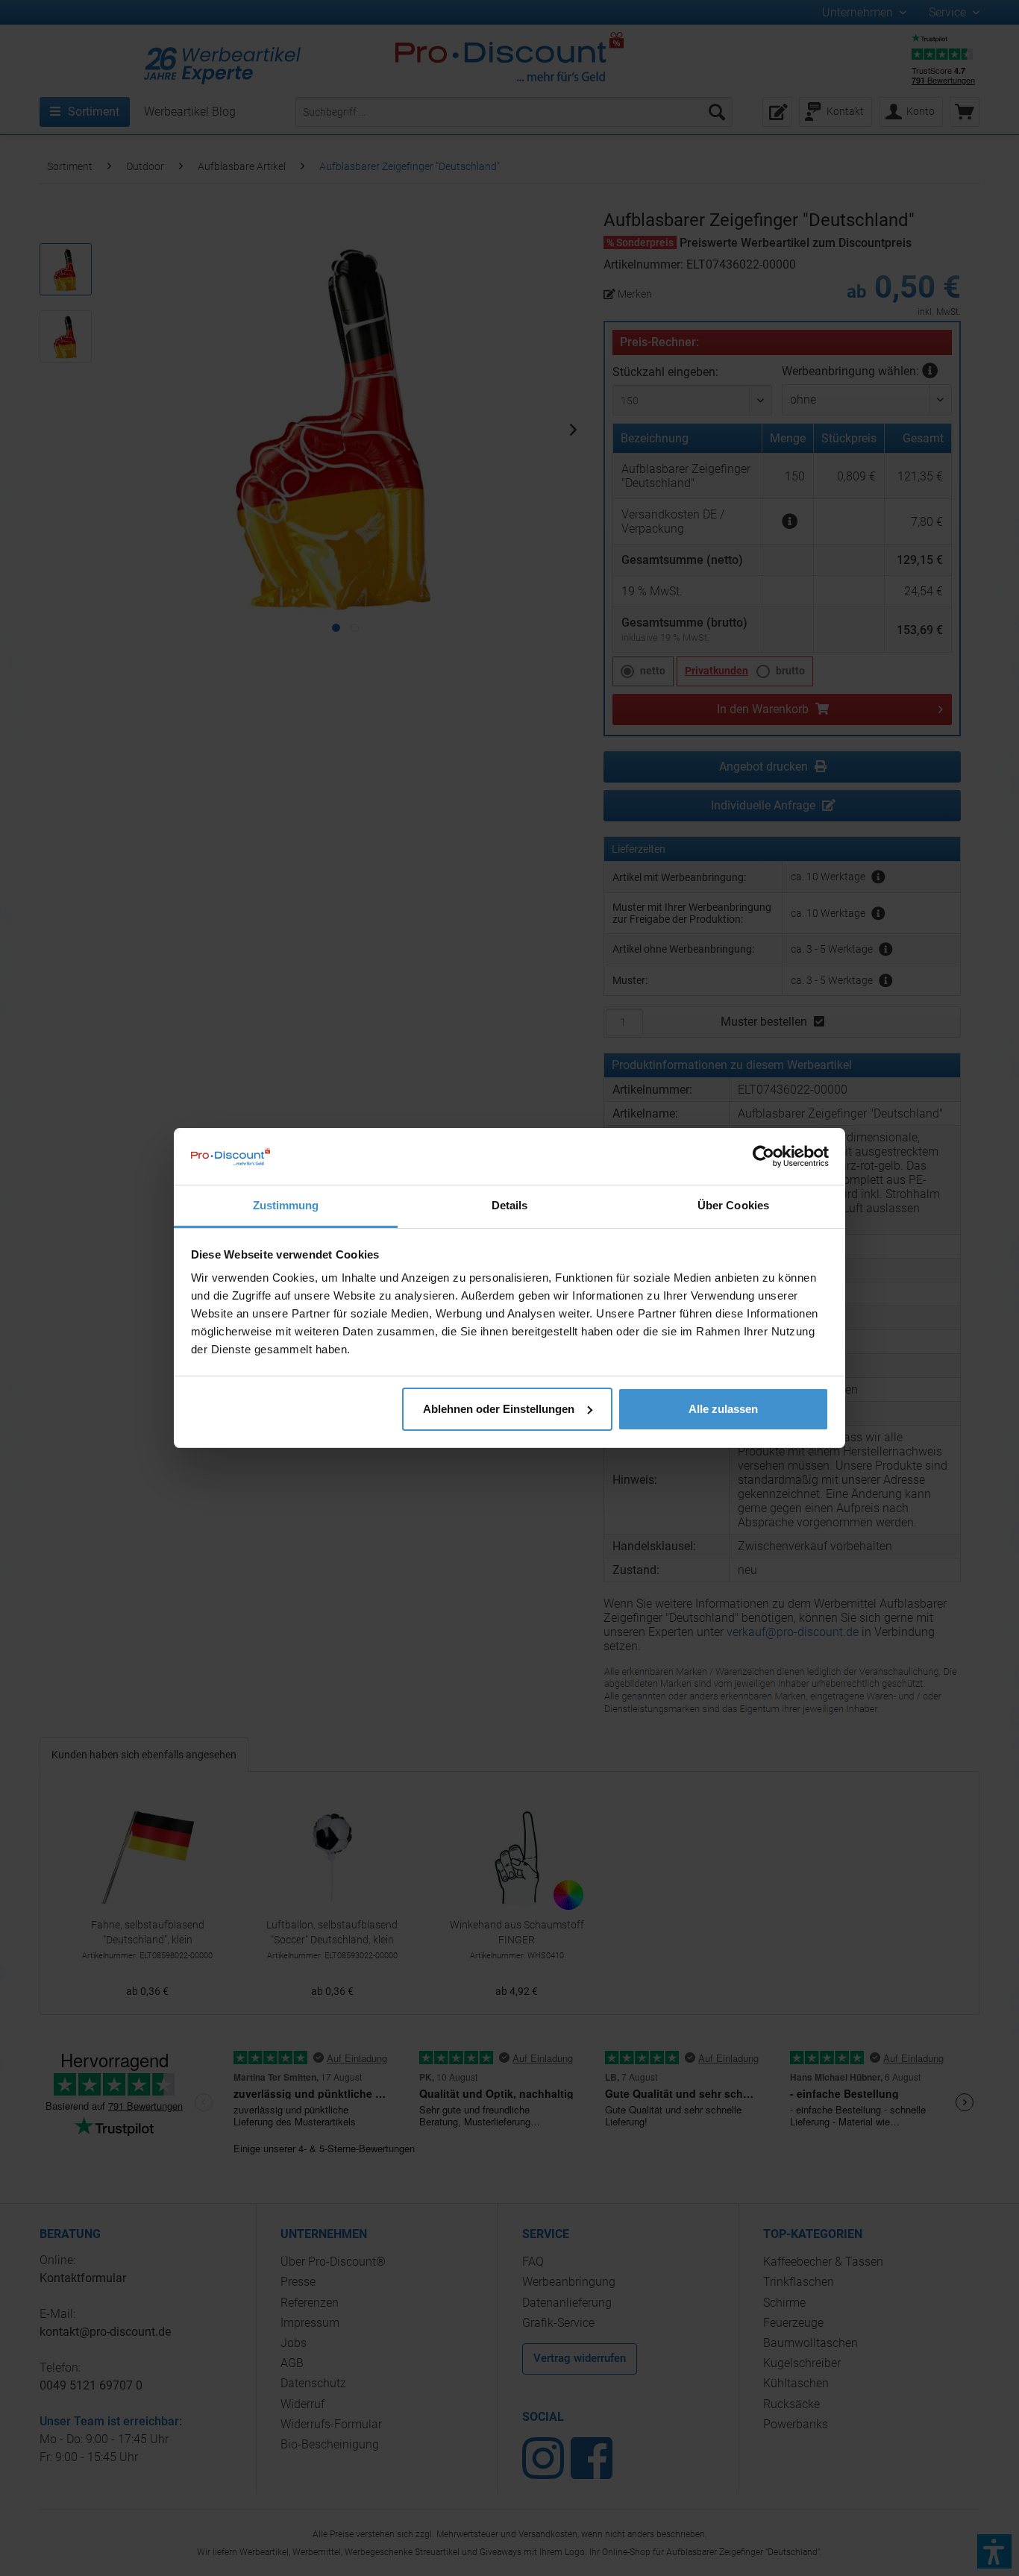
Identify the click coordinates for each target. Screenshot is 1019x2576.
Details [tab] (510, 1205)
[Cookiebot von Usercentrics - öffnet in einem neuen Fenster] (764, 1156)
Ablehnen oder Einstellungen (499, 1409)
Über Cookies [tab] (733, 1205)
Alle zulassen (723, 1409)
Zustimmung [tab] (286, 1205)
